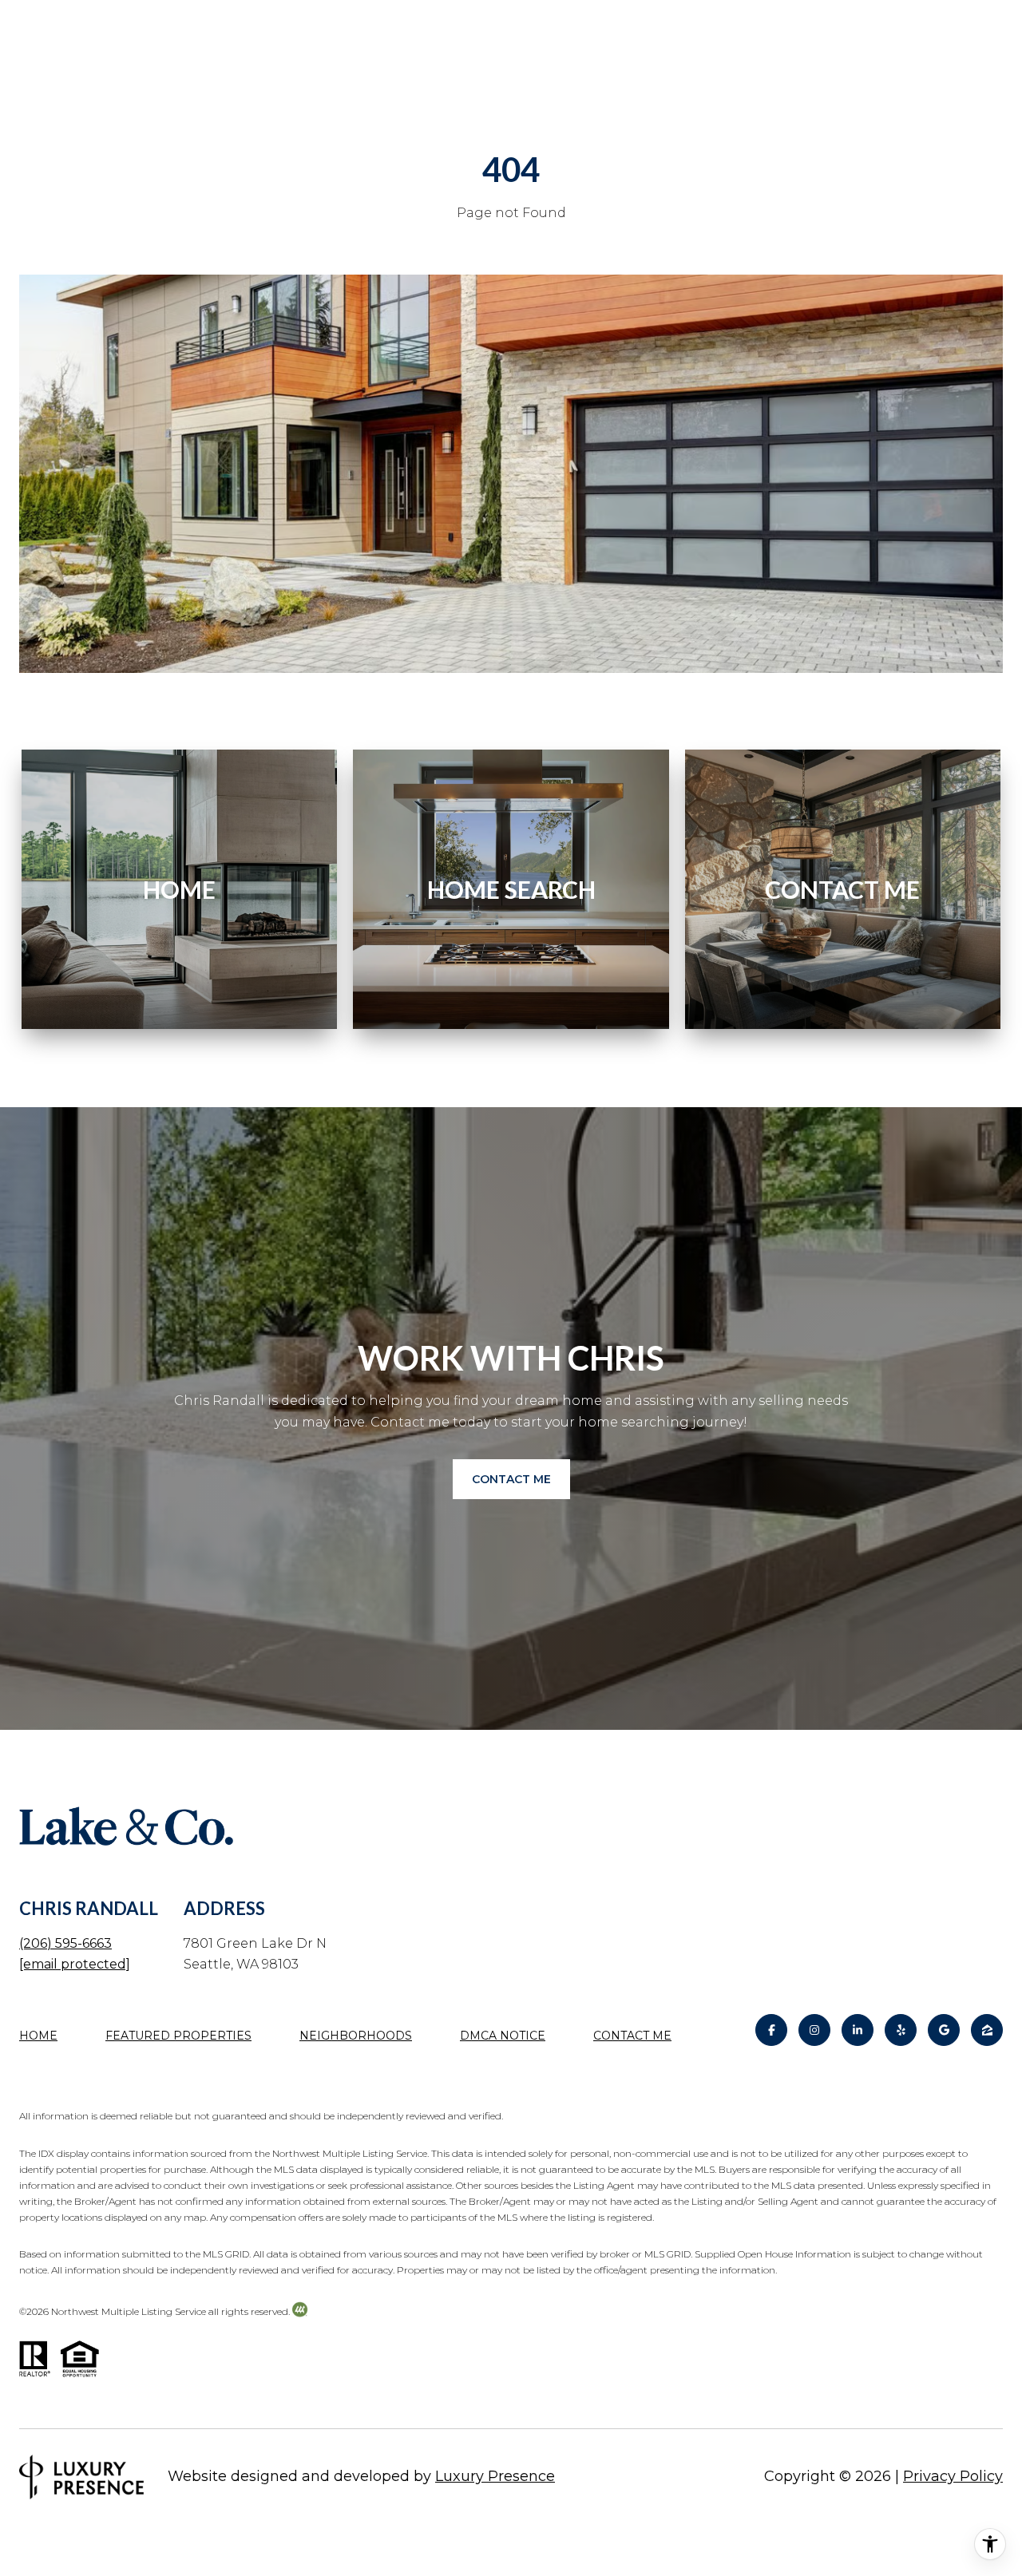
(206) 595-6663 (65, 1943)
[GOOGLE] (944, 2030)
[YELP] (901, 2030)
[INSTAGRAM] (814, 2030)
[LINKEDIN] (858, 2030)
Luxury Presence (495, 2476)
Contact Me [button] (511, 1479)
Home (38, 2036)
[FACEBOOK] (771, 2030)
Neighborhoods (356, 2036)
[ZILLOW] (987, 2030)
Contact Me (632, 2036)
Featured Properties (178, 2036)
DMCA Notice (503, 2036)
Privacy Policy (953, 2476)
